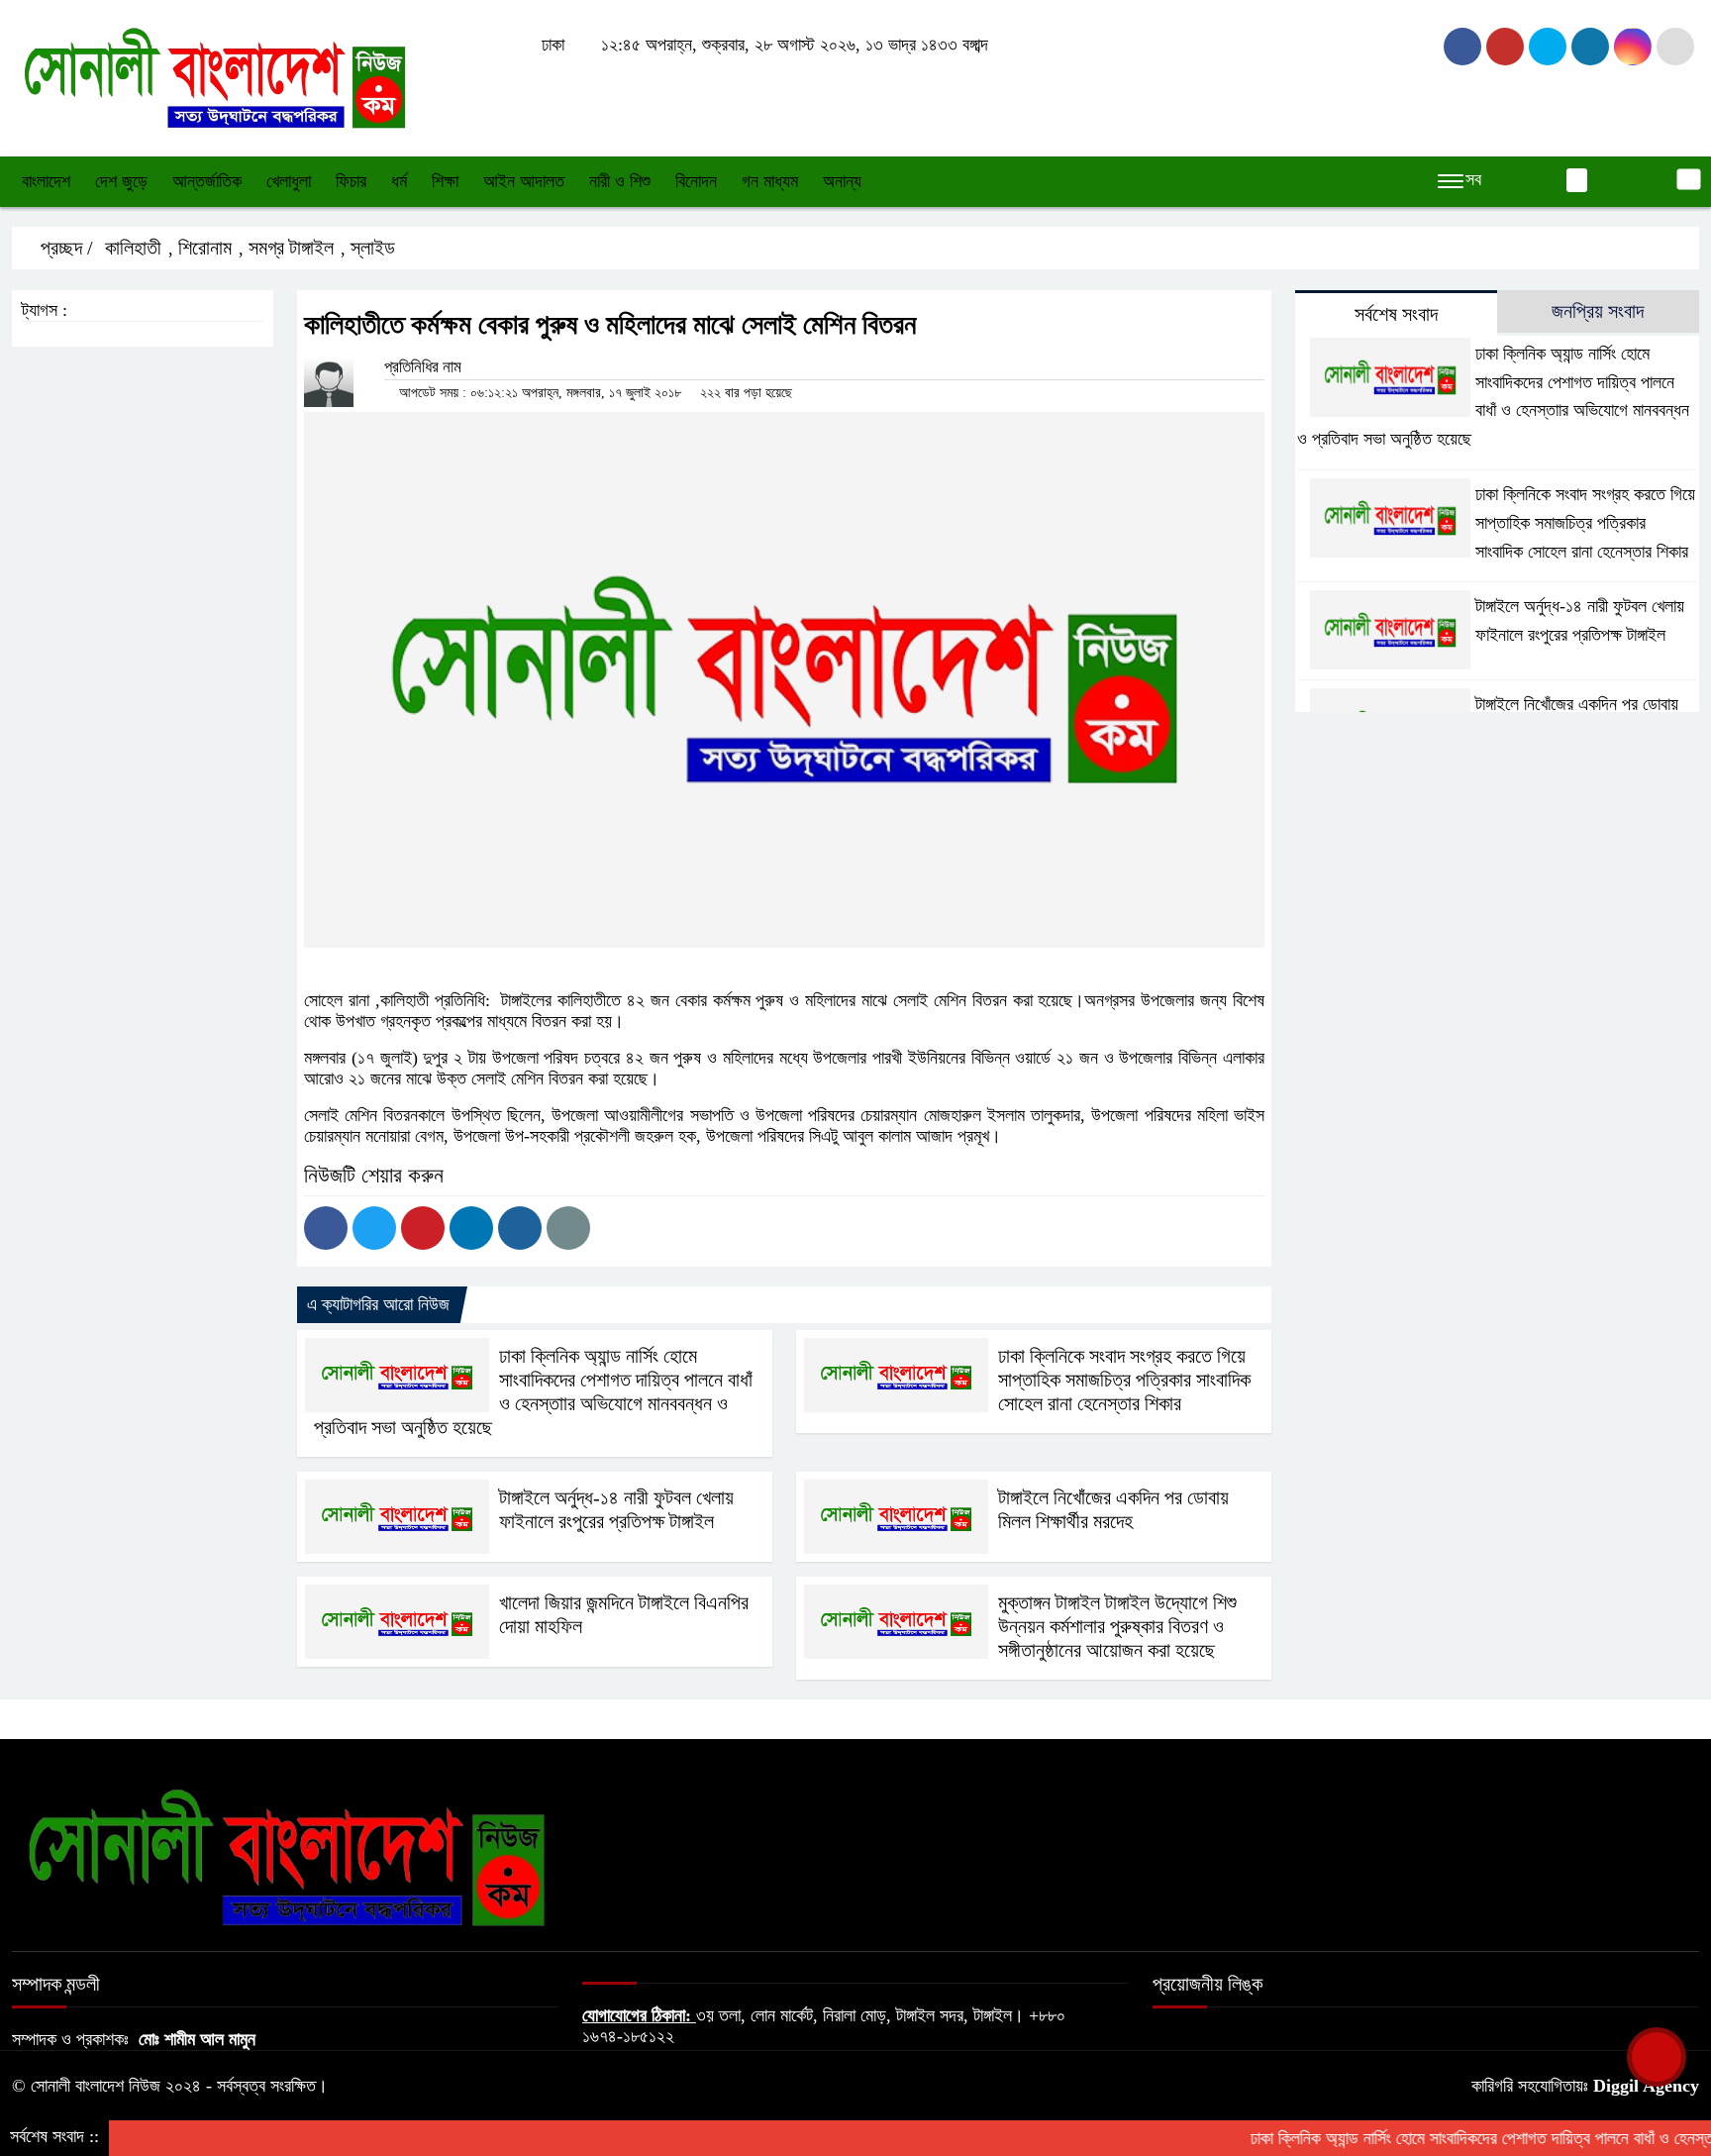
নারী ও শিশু (620, 181)
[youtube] (1633, 47)
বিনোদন (696, 181)
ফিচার (351, 181)
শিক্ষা (445, 181)
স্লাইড (373, 248)
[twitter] (1505, 47)
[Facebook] (326, 1228)
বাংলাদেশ (46, 181)
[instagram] (1548, 47)
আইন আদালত (524, 181)
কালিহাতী (133, 248)
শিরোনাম (205, 248)
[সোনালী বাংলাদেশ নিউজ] (214, 76)
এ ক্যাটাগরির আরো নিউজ (378, 1304)
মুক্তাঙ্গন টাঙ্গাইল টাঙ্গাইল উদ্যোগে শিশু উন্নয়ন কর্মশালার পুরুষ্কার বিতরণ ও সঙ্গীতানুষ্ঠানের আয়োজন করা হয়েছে (1117, 1626)
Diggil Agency (1646, 2086)
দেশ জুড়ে (121, 181)
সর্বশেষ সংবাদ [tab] (1396, 314)
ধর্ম (399, 181)
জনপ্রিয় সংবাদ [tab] (1598, 311)
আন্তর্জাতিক (207, 181)
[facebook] (1462, 47)
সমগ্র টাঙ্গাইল (291, 248)
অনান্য (842, 181)
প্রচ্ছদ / (64, 248)
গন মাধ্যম (770, 181)
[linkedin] (1590, 47)
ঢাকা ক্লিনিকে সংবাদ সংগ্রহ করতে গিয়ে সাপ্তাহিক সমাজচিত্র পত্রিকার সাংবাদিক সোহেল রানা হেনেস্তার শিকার (1124, 1380)
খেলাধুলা (289, 181)
